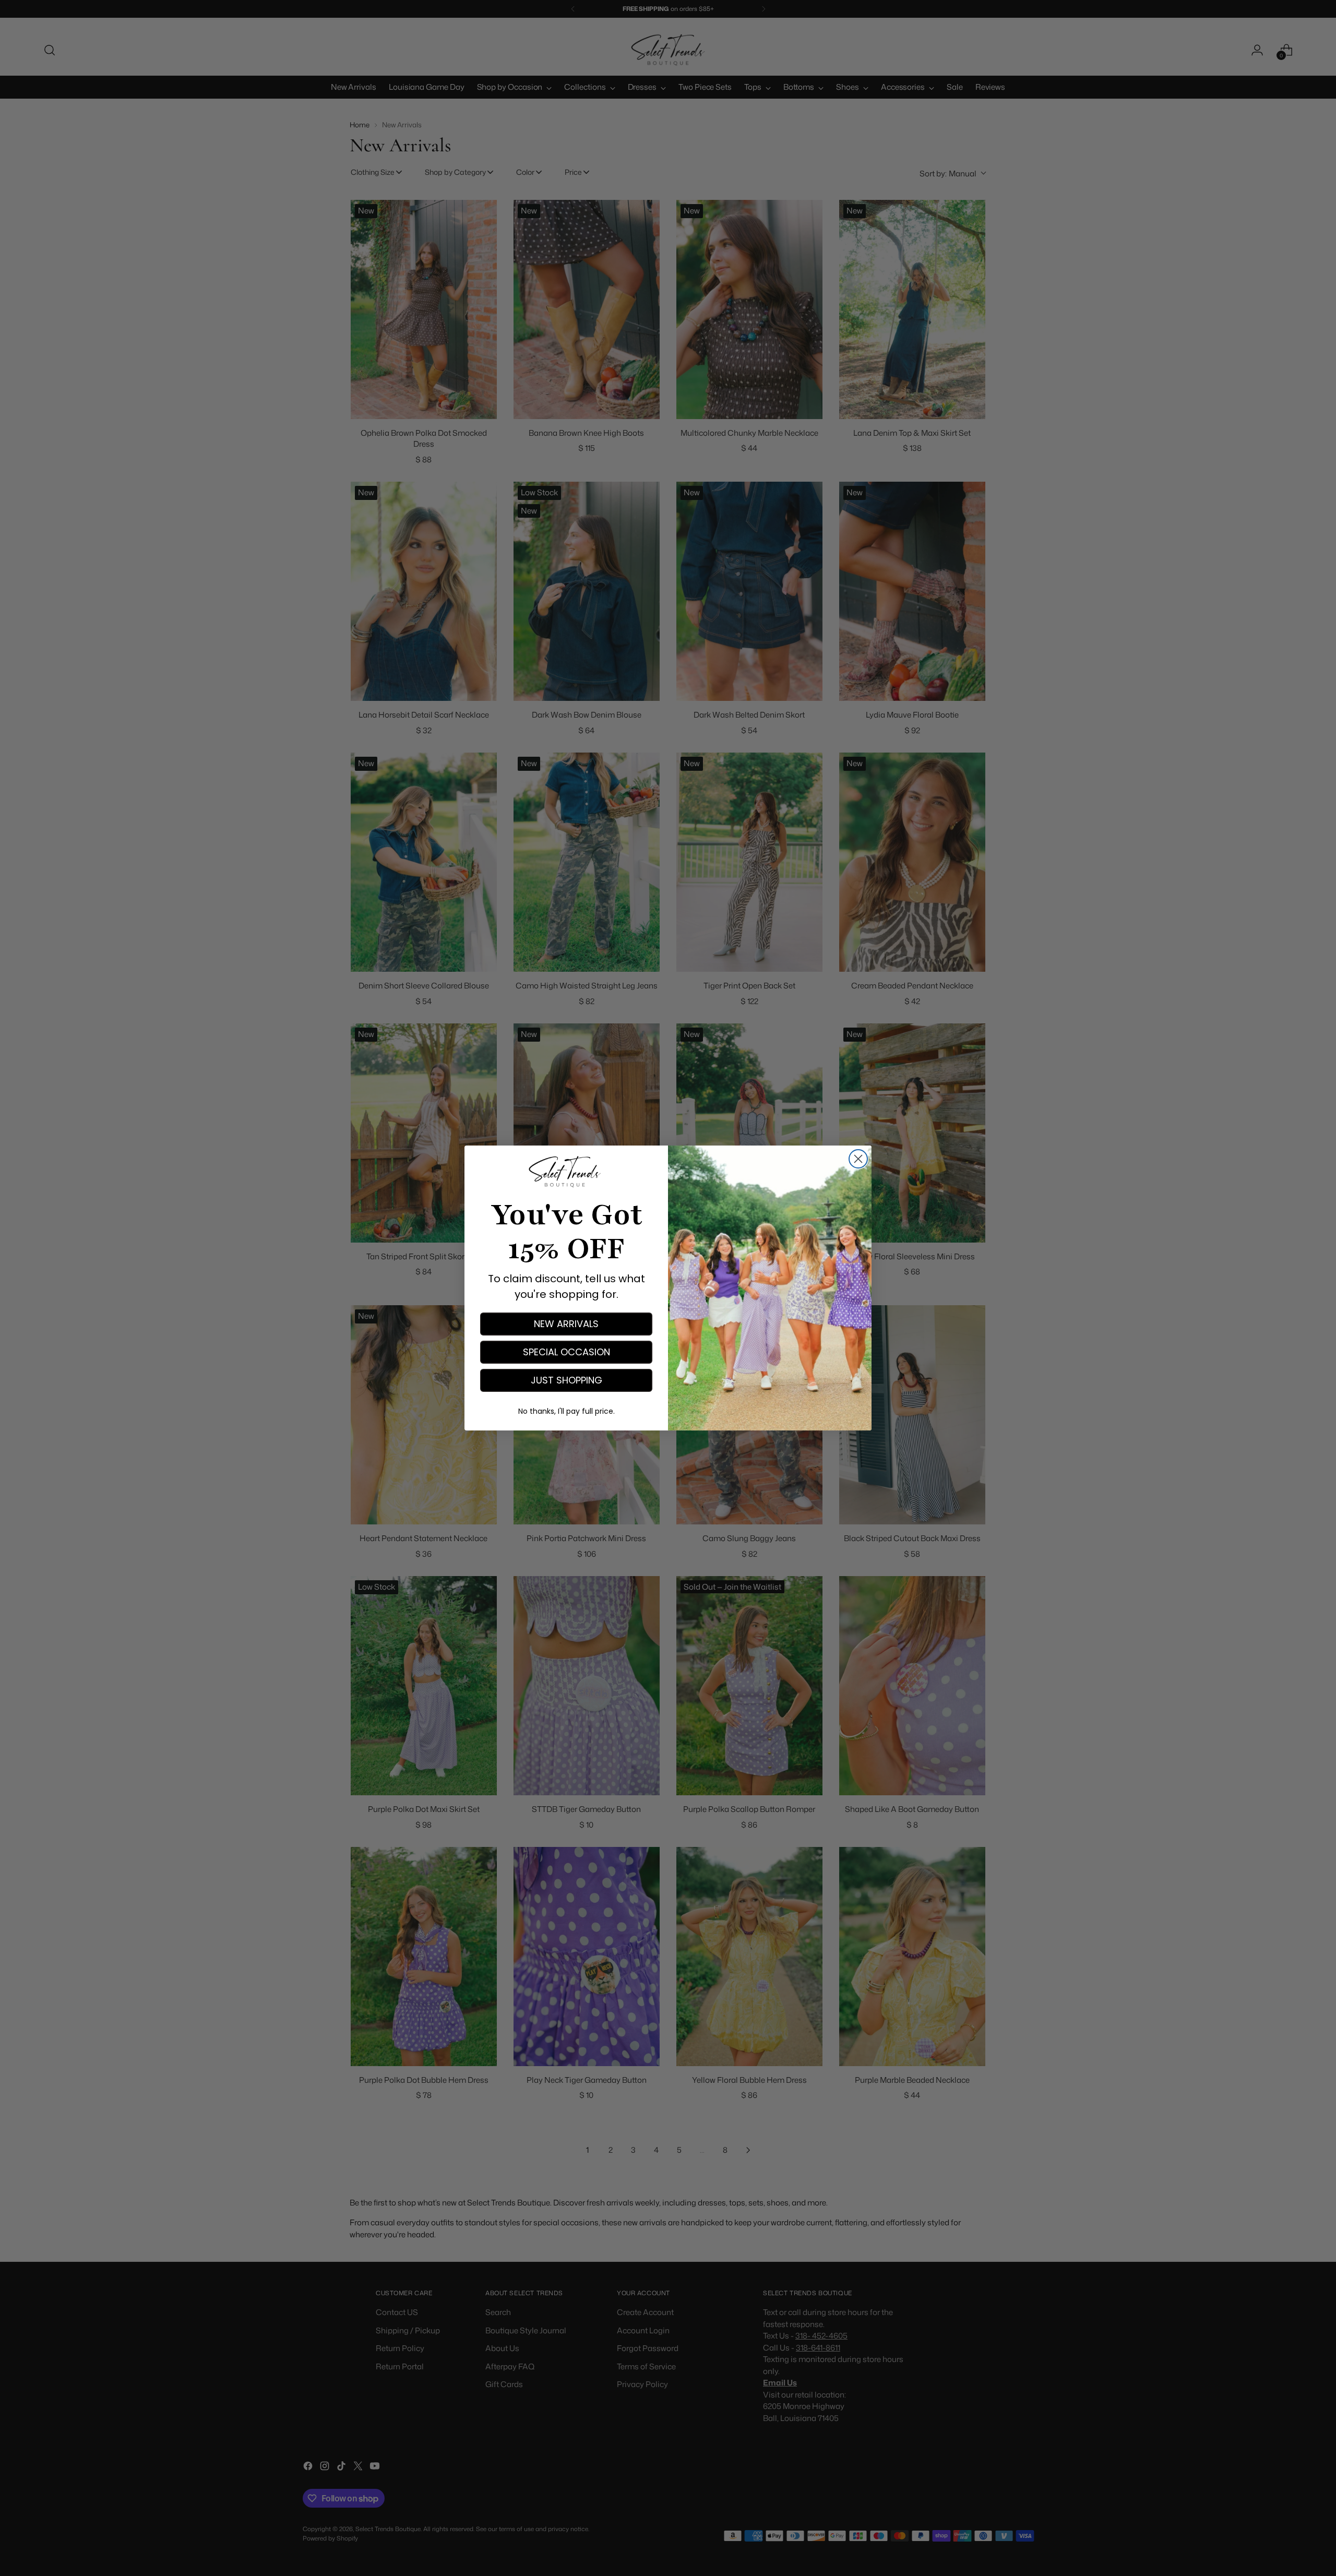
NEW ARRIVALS (566, 1324)
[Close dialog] (858, 1159)
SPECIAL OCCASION (566, 1352)
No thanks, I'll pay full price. (566, 1411)
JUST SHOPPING (566, 1380)
